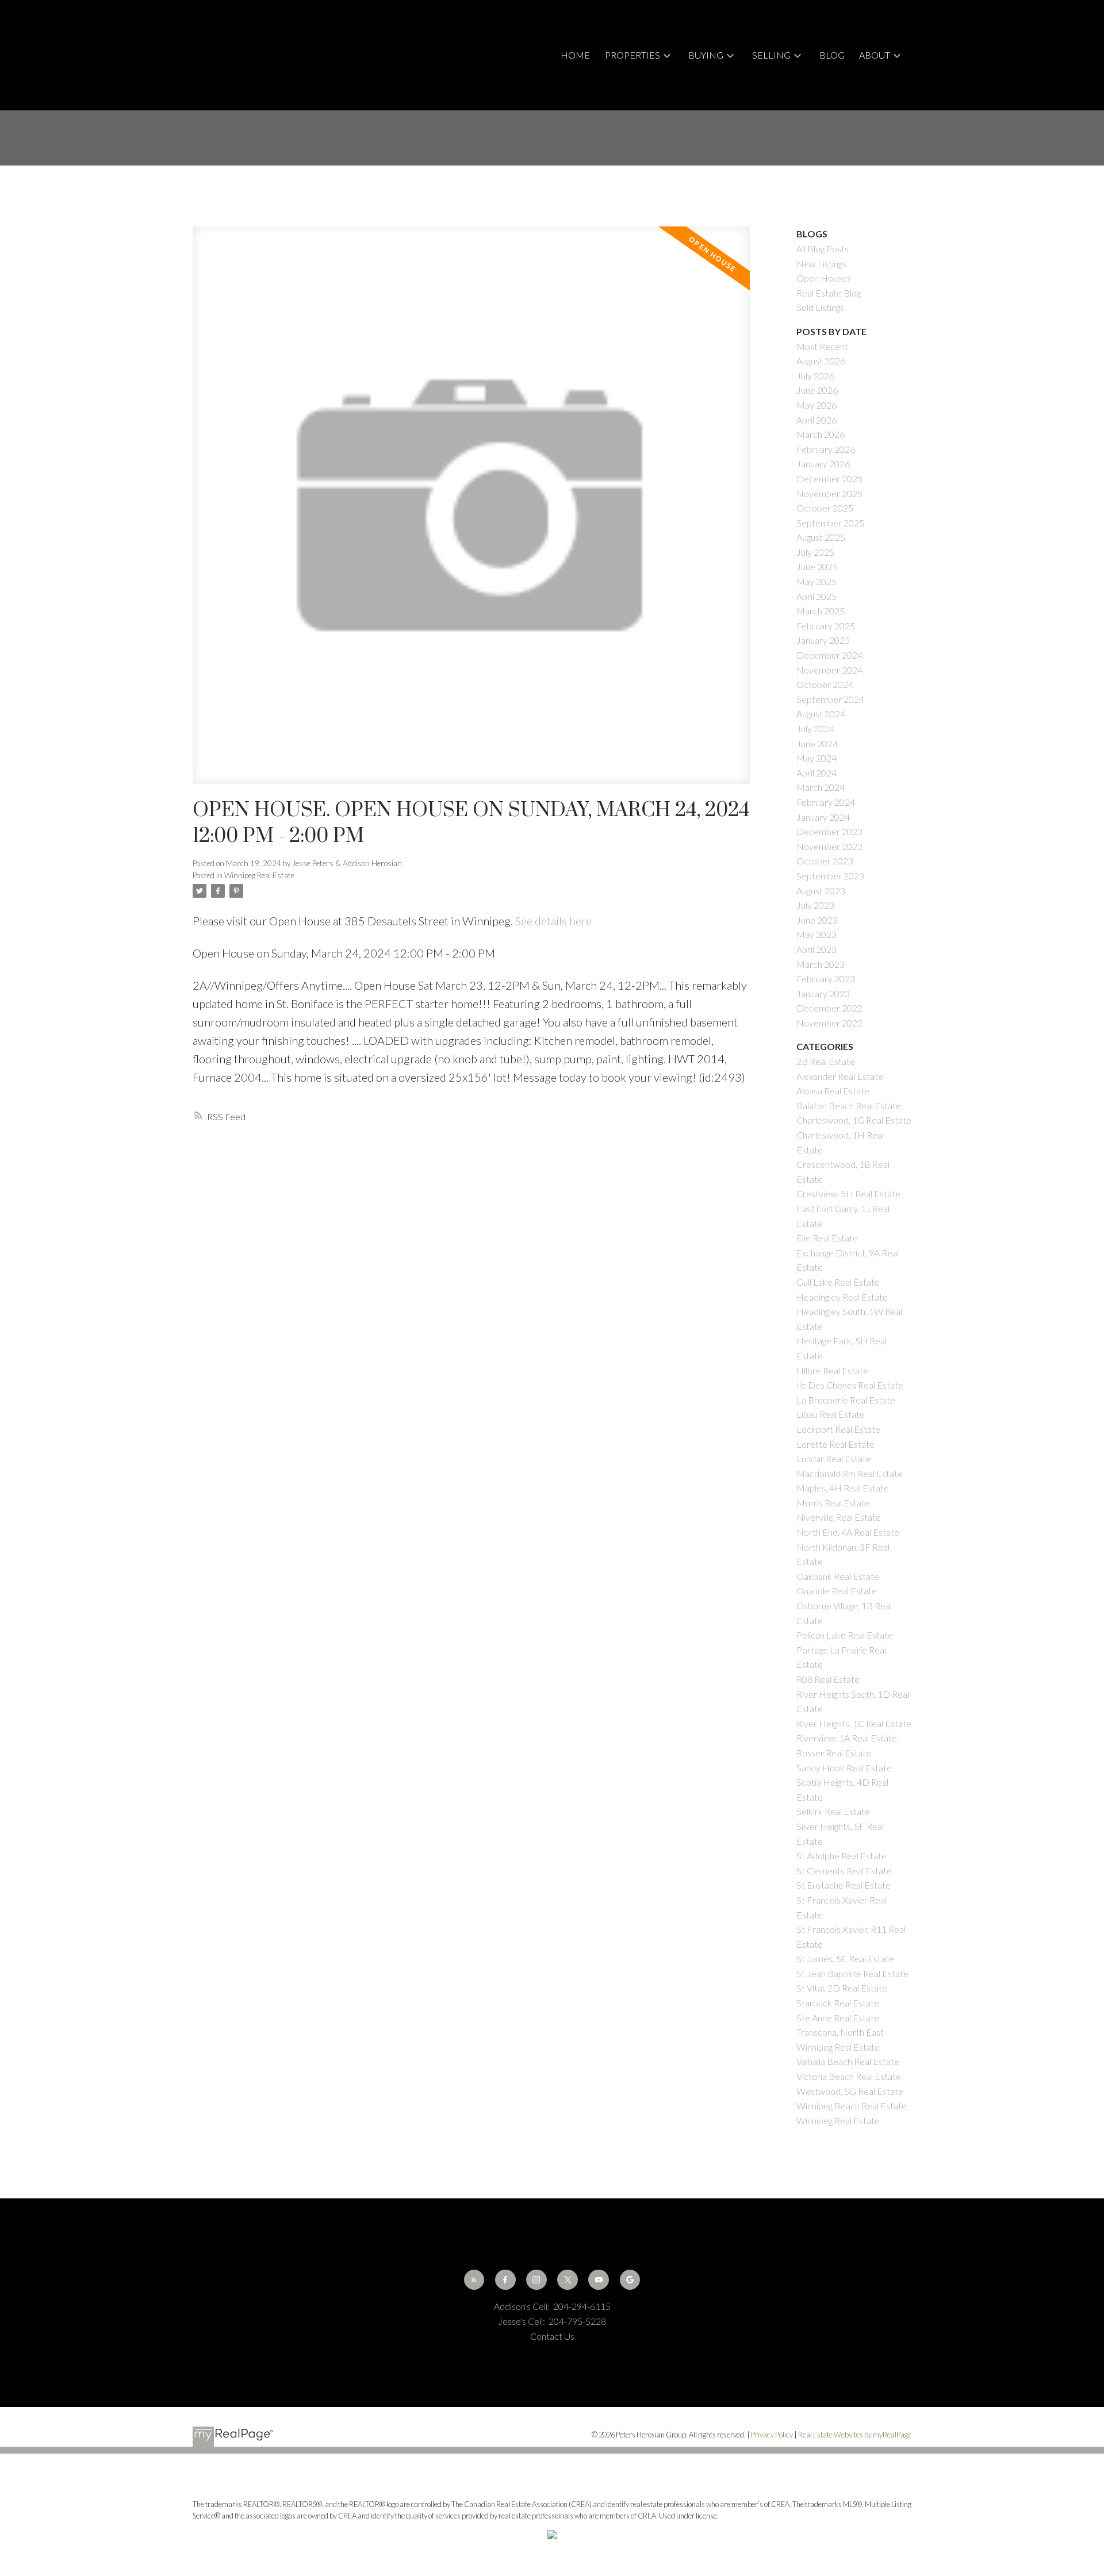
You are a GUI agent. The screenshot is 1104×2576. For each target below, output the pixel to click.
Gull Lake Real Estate (838, 1282)
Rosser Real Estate (834, 1753)
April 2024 (816, 773)
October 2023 (825, 861)
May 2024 (816, 758)
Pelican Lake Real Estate (845, 1635)
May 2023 (816, 934)
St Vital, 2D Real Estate (842, 1988)
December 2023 (829, 831)
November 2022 (829, 1023)
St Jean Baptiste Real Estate (852, 1973)
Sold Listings (820, 307)
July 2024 (815, 728)
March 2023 (821, 964)
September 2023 (830, 876)
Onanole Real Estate (837, 1591)
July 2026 (815, 376)
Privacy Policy (772, 2435)
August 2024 (821, 714)
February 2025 (826, 626)
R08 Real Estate (828, 1679)
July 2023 (815, 905)
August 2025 (821, 537)
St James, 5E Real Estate (845, 1958)
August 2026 (821, 361)
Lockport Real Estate (838, 1429)
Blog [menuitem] (832, 55)
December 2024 (829, 655)
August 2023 (821, 891)
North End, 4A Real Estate (848, 1532)
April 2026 (816, 420)
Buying (706, 55)
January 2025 (823, 640)
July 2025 (815, 552)
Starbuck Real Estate (838, 2003)
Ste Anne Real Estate (838, 2018)
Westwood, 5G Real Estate (850, 2091)
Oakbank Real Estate (838, 1576)
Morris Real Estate (833, 1503)
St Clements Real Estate (844, 1871)
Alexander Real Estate (840, 1076)
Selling (771, 55)
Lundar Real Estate (834, 1458)
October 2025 (825, 508)
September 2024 (830, 699)
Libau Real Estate (831, 1414)
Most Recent (822, 346)
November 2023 (829, 846)
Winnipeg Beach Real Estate (852, 2106)
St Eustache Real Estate (844, 1885)
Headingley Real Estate (842, 1297)
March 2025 (821, 611)
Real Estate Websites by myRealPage (855, 2435)
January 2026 (823, 464)
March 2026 (821, 434)
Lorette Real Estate (835, 1444)
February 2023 (826, 979)
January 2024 (823, 817)
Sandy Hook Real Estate (844, 1768)
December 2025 (829, 478)
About (875, 55)
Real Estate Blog (829, 293)
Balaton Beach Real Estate (849, 1106)
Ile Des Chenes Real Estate (850, 1385)
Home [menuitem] (575, 55)
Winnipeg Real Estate (259, 875)
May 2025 (816, 581)
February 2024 (826, 802)
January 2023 (823, 993)
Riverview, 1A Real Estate (847, 1738)
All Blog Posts (823, 249)
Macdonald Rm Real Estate (850, 1473)
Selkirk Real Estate (833, 1811)
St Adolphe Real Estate (842, 1856)
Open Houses (824, 278)
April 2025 (816, 596)
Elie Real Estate (827, 1238)
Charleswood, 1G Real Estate (854, 1120)
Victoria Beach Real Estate (849, 2076)
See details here (553, 921)
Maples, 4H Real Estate (843, 1488)
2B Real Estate (826, 1061)
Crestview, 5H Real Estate (848, 1193)
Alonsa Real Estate (833, 1091)
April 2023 (816, 949)
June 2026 (817, 390)
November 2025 (829, 493)
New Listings (821, 264)
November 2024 (829, 670)
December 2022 (829, 1008)
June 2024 (817, 743)
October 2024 (825, 684)
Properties (632, 55)
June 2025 (817, 566)
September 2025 (830, 523)
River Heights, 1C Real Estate (854, 1723)
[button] (474, 2280)
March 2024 (821, 787)
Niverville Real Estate (839, 1517)
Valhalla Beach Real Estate (848, 2061)
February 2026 (826, 449)
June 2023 (817, 920)
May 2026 (816, 405)
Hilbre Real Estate (832, 1370)
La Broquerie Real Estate (846, 1400)
